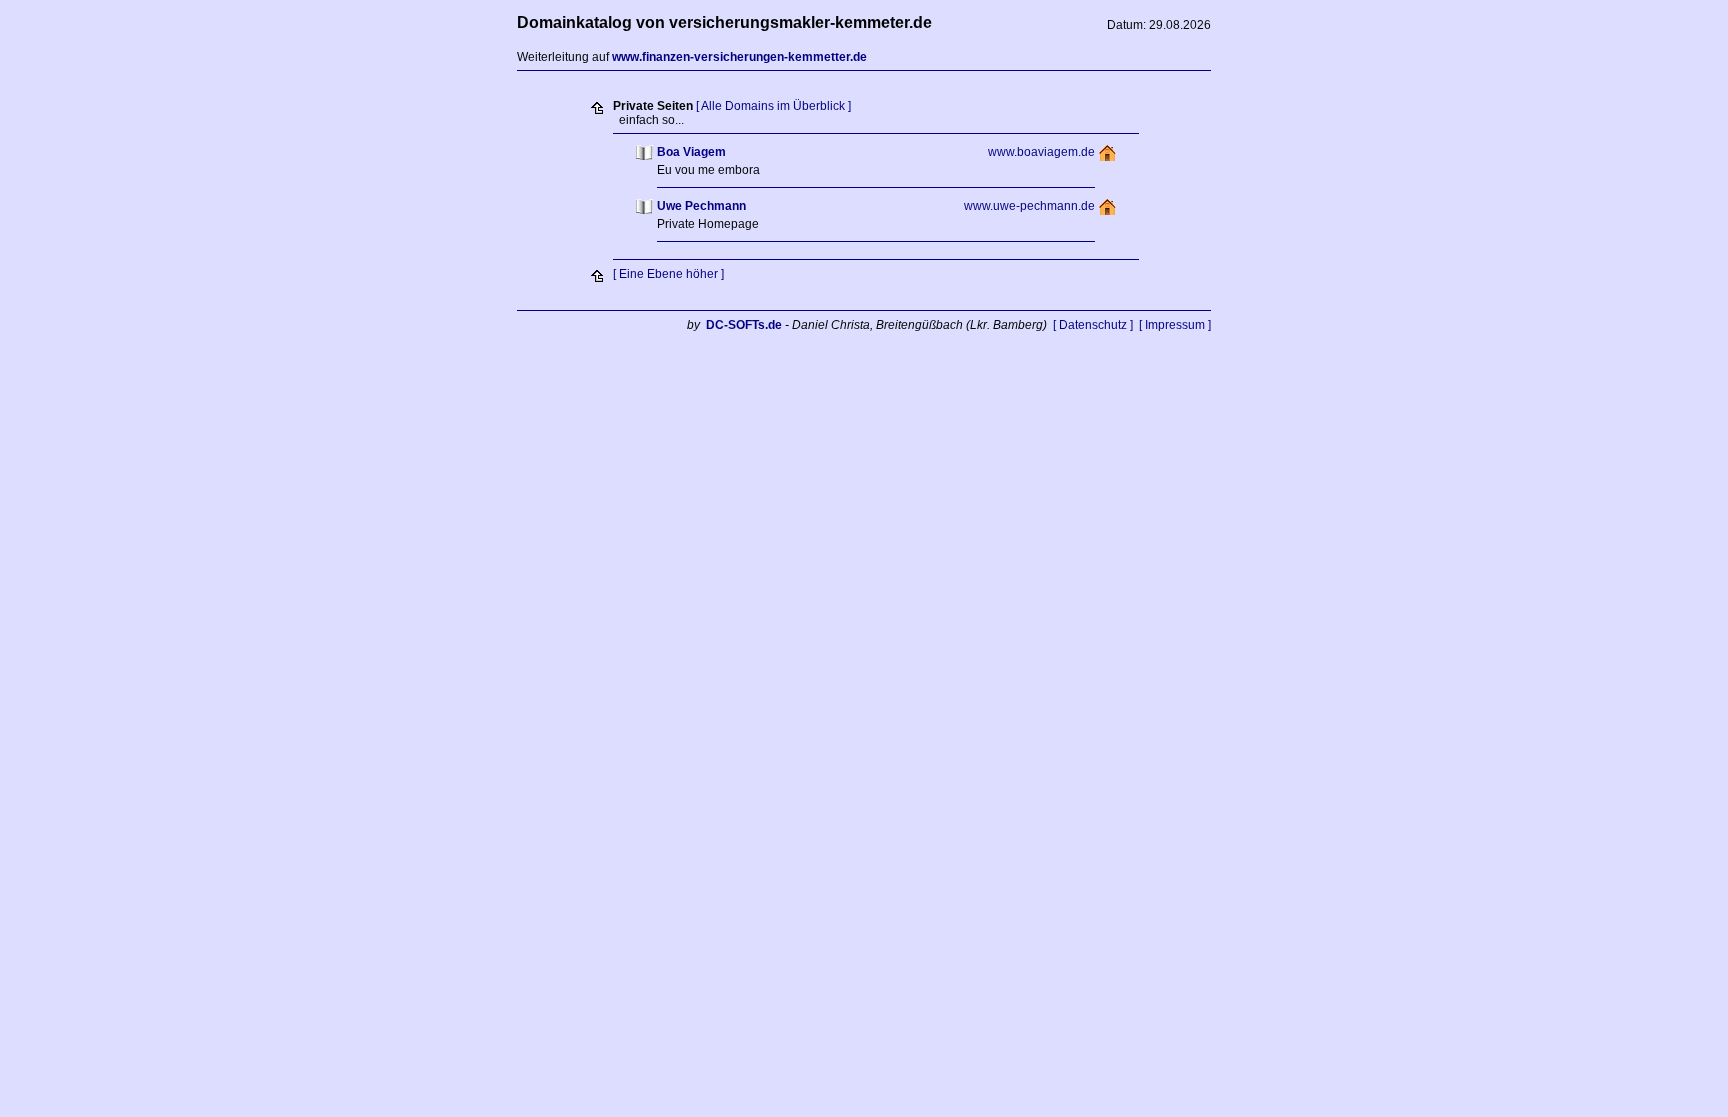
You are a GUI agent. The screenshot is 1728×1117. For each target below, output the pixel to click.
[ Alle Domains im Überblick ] (773, 106)
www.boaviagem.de (1041, 152)
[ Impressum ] (1175, 325)
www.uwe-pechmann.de (1029, 206)
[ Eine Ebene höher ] (668, 274)
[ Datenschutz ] (1093, 325)
